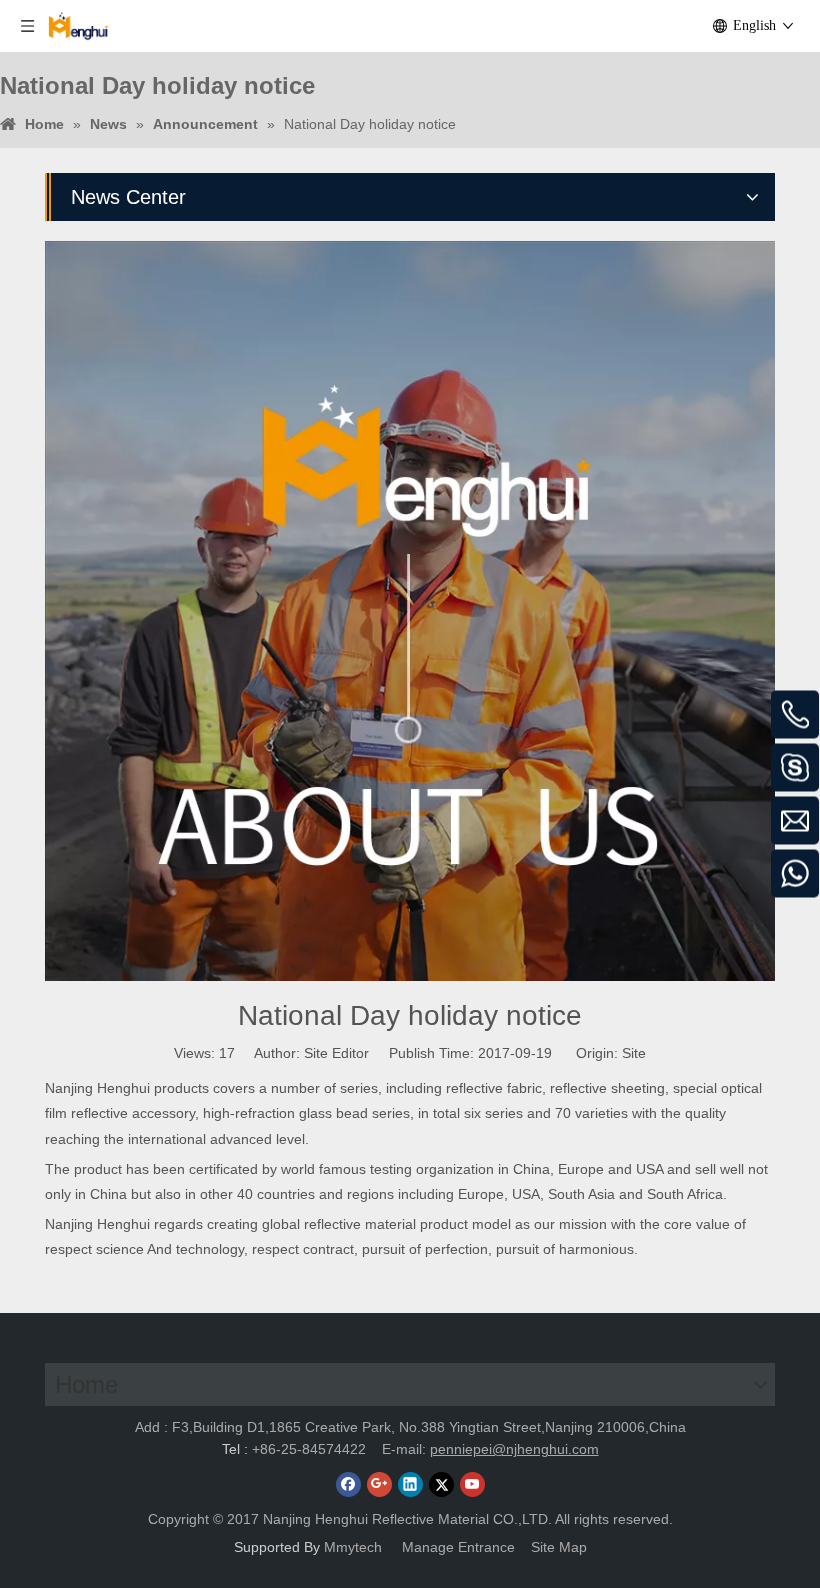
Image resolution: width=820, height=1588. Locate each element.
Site (634, 1053)
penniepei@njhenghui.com (514, 1449)
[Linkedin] (410, 1485)
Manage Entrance (458, 1547)
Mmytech (355, 1547)
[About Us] (410, 611)
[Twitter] (441, 1485)
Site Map (559, 1547)
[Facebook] (348, 1485)
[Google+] (379, 1485)
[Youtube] (472, 1485)
